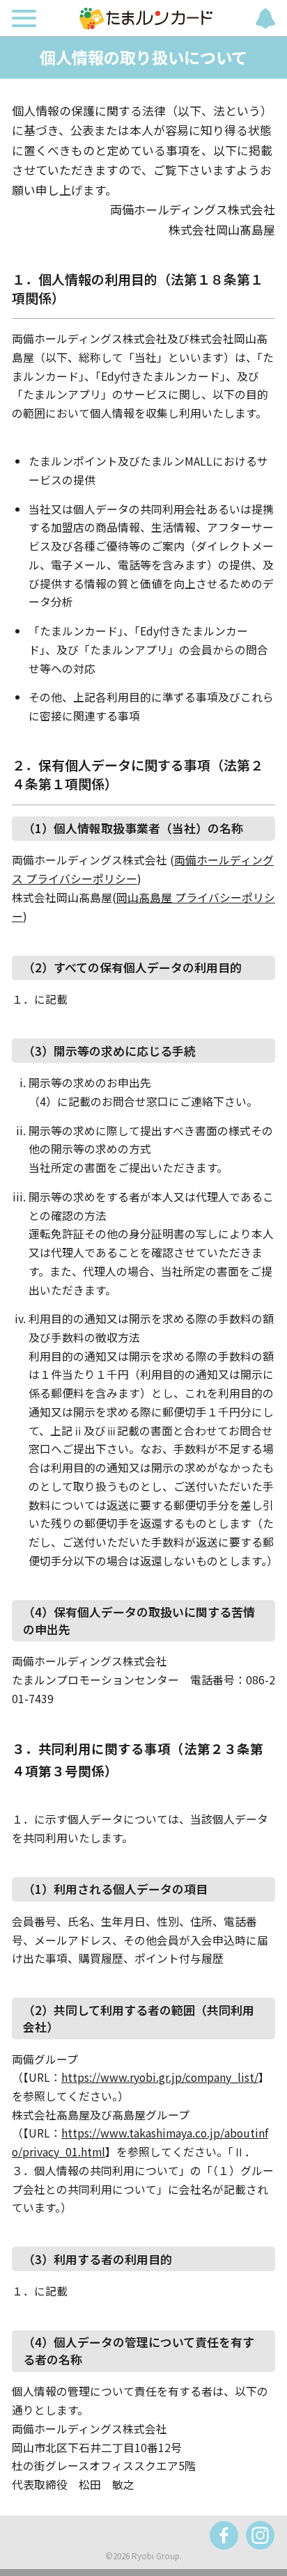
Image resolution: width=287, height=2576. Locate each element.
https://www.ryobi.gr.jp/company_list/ (160, 2077)
